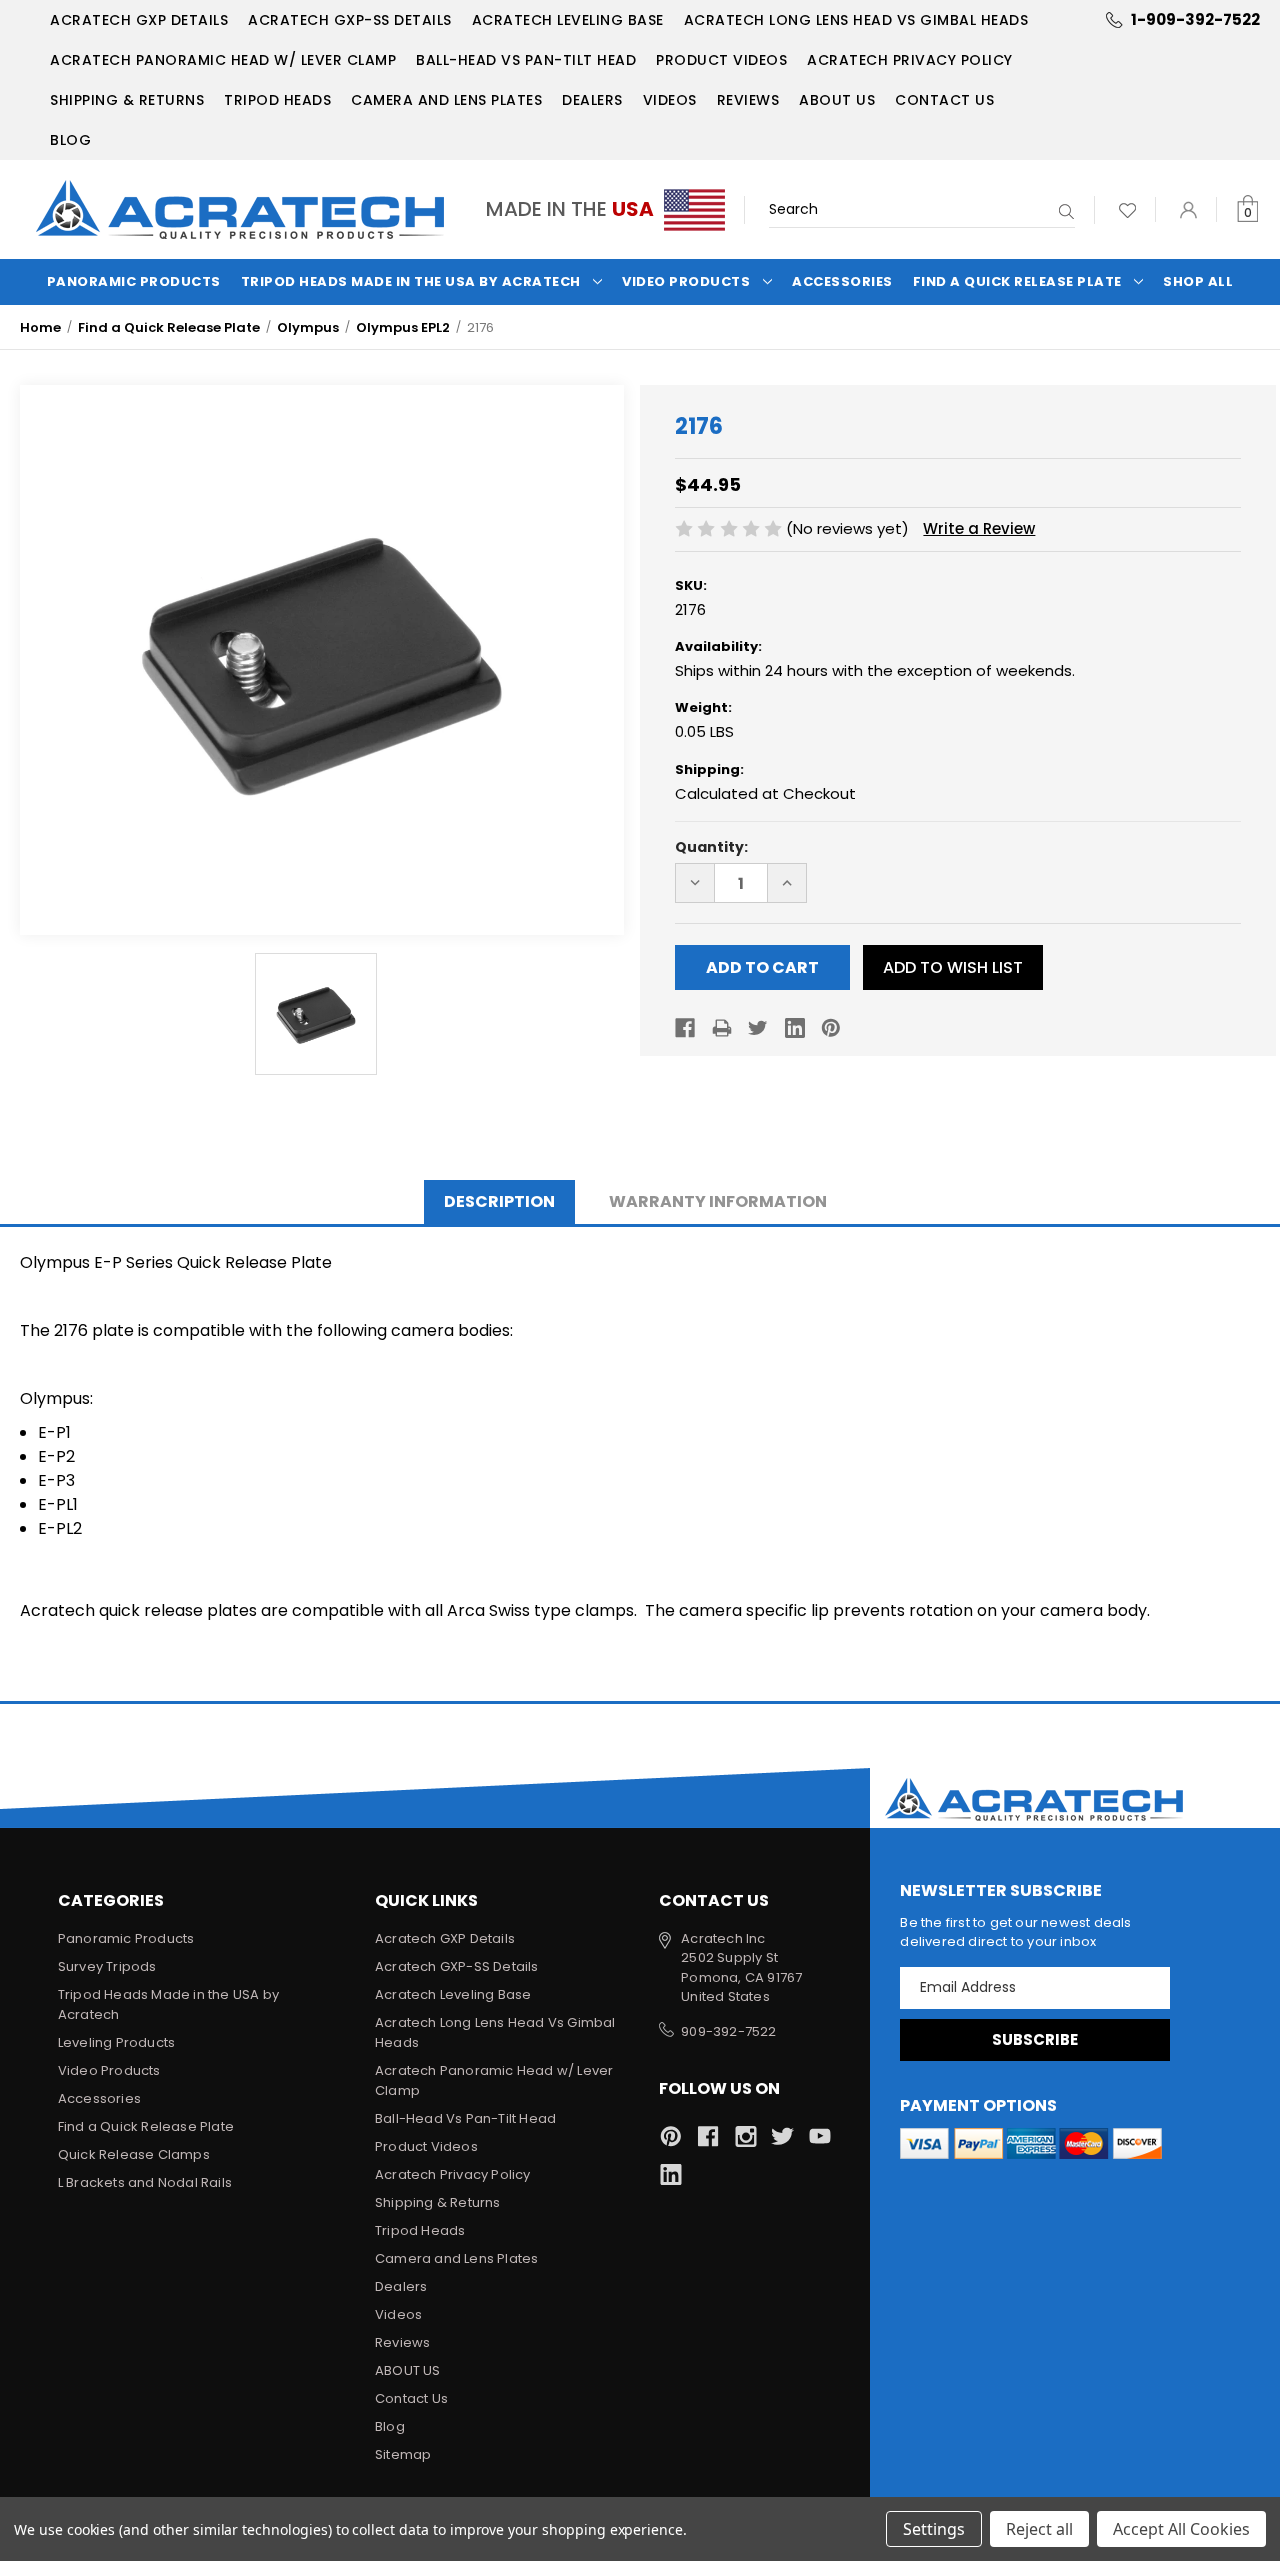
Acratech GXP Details (139, 20)
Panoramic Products (134, 281)
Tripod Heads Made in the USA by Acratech (411, 281)
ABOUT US (837, 100)
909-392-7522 (728, 2031)
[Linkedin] (795, 1028)
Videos (670, 100)
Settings (934, 2529)
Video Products (686, 281)
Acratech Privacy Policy (910, 60)
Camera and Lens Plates (446, 100)
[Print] (722, 1028)
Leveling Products (116, 2042)
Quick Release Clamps (134, 2154)
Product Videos (721, 60)
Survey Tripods (107, 1966)
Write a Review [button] (979, 528)
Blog (70, 140)
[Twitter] (758, 1028)
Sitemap (403, 2454)
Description (499, 1201)
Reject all (1039, 2529)
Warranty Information (718, 1201)
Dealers (592, 100)
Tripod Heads (277, 100)
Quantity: (711, 847)
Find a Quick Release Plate (1017, 281)
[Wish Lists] (1127, 209)
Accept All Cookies (1181, 2529)
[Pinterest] (831, 1028)
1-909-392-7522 (1195, 19)
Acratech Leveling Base (568, 20)
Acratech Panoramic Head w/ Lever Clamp (223, 60)
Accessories (842, 281)
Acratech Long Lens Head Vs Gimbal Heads (856, 20)
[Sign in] (1188, 209)
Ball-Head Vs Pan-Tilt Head (526, 60)
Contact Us (944, 100)
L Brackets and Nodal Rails (145, 2182)
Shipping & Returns (127, 100)
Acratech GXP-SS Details (350, 20)
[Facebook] (685, 1028)
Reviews (748, 100)
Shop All (1198, 281)
